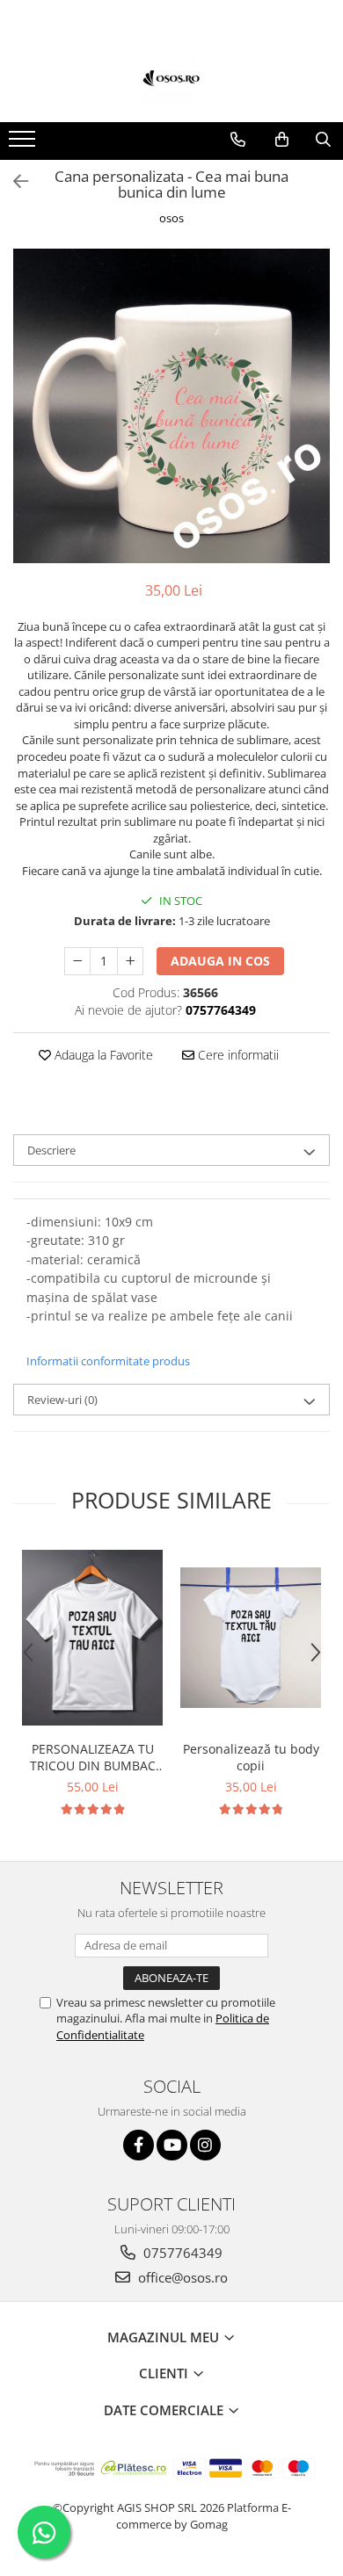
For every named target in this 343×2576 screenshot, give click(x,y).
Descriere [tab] (51, 1150)
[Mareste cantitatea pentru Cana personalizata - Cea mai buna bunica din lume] (130, 961)
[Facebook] (139, 2145)
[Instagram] (205, 2145)
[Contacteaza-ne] (238, 140)
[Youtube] (172, 2145)
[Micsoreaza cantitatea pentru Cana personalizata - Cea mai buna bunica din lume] (77, 961)
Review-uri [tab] (62, 1400)
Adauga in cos (220, 961)
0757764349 (181, 2253)
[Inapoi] (13, 181)
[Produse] (24, 144)
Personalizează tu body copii (251, 1757)
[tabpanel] (171, 406)
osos (171, 218)
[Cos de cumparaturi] (282, 140)
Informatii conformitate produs (108, 1361)
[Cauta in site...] (323, 140)
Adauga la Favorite (102, 1055)
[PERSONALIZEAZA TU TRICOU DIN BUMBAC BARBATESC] (92, 1638)
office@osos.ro (181, 2277)
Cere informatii (237, 1055)
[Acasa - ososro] (171, 78)
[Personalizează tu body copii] (251, 1638)
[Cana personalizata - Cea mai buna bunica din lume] (171, 406)
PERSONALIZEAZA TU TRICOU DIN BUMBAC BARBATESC (93, 1757)
